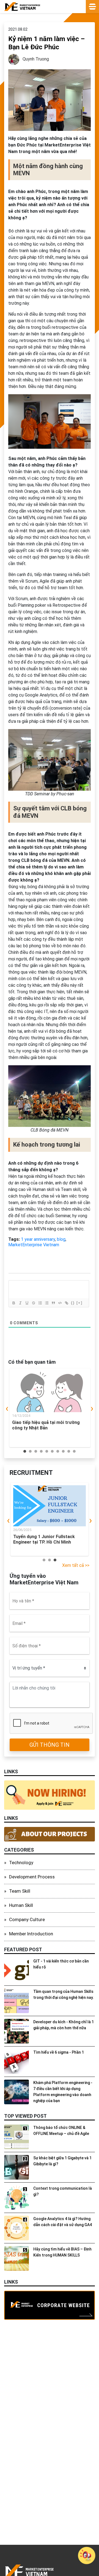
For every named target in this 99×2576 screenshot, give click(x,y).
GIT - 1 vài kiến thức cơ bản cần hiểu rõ (61, 1964)
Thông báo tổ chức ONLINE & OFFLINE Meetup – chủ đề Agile (61, 2131)
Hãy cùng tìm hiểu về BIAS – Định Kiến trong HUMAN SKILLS (62, 2252)
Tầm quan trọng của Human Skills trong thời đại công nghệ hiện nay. (64, 1994)
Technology (21, 1863)
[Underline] (27, 1303)
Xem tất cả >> (76, 1565)
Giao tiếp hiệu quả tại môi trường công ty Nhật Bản (46, 1425)
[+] (79, 1303)
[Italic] (20, 1303)
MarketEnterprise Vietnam (34, 1245)
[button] (25, 1451)
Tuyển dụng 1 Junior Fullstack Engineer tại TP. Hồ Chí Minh (44, 1539)
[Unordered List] (46, 1303)
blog (61, 1239)
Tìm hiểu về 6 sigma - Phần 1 (59, 2052)
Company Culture (27, 1919)
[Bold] (13, 1303)
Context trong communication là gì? (63, 2191)
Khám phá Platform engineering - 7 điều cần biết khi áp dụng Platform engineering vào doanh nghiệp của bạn (63, 2092)
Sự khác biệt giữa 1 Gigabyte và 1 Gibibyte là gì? (62, 2161)
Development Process (32, 1877)
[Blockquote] (53, 1303)
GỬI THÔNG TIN (50, 1745)
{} (73, 1303)
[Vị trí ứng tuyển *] (50, 1668)
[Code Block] (60, 1303)
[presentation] (7, 1409)
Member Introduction (31, 1934)
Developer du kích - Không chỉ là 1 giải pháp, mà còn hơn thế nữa (64, 2025)
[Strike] (33, 1303)
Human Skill (21, 1905)
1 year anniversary (38, 1239)
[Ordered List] (40, 1303)
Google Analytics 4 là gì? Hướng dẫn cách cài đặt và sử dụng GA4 (63, 2222)
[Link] (66, 1303)
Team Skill (20, 1891)
